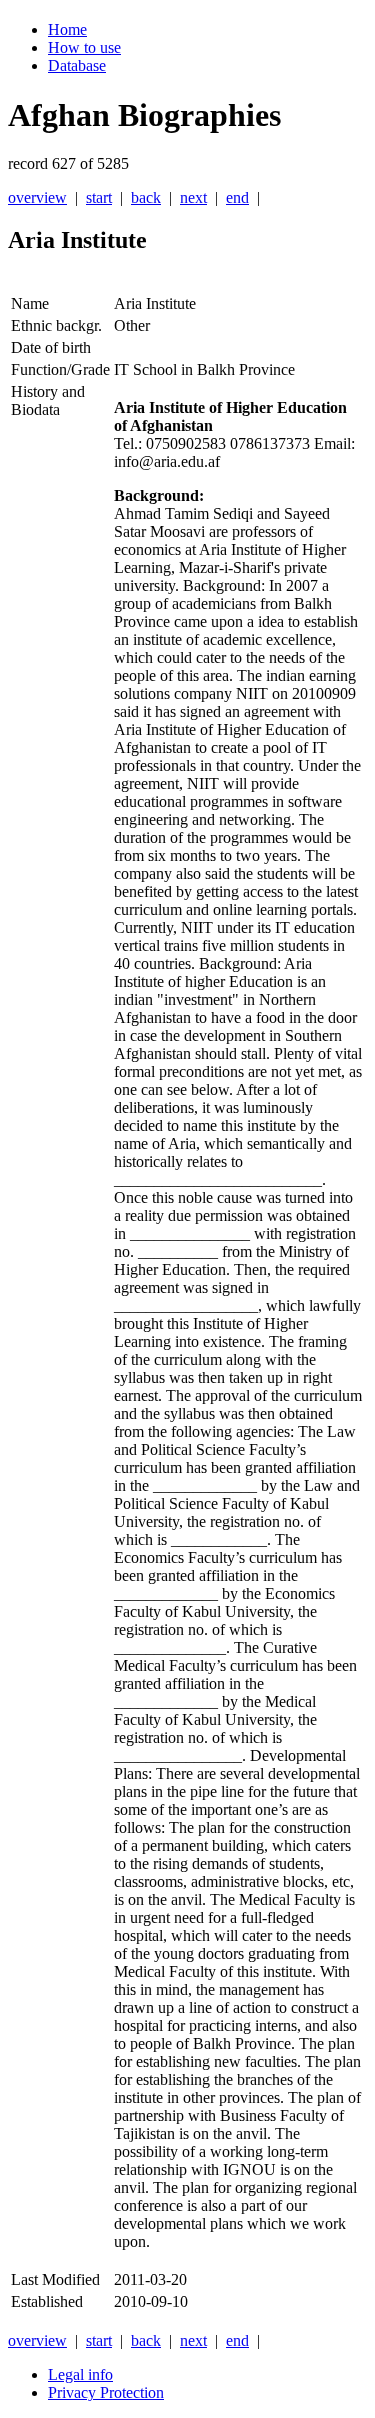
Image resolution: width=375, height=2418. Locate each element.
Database (77, 65)
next (193, 197)
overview (37, 197)
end (237, 197)
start (99, 197)
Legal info (80, 2374)
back (146, 197)
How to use (84, 47)
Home (67, 29)
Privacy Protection (106, 2392)
